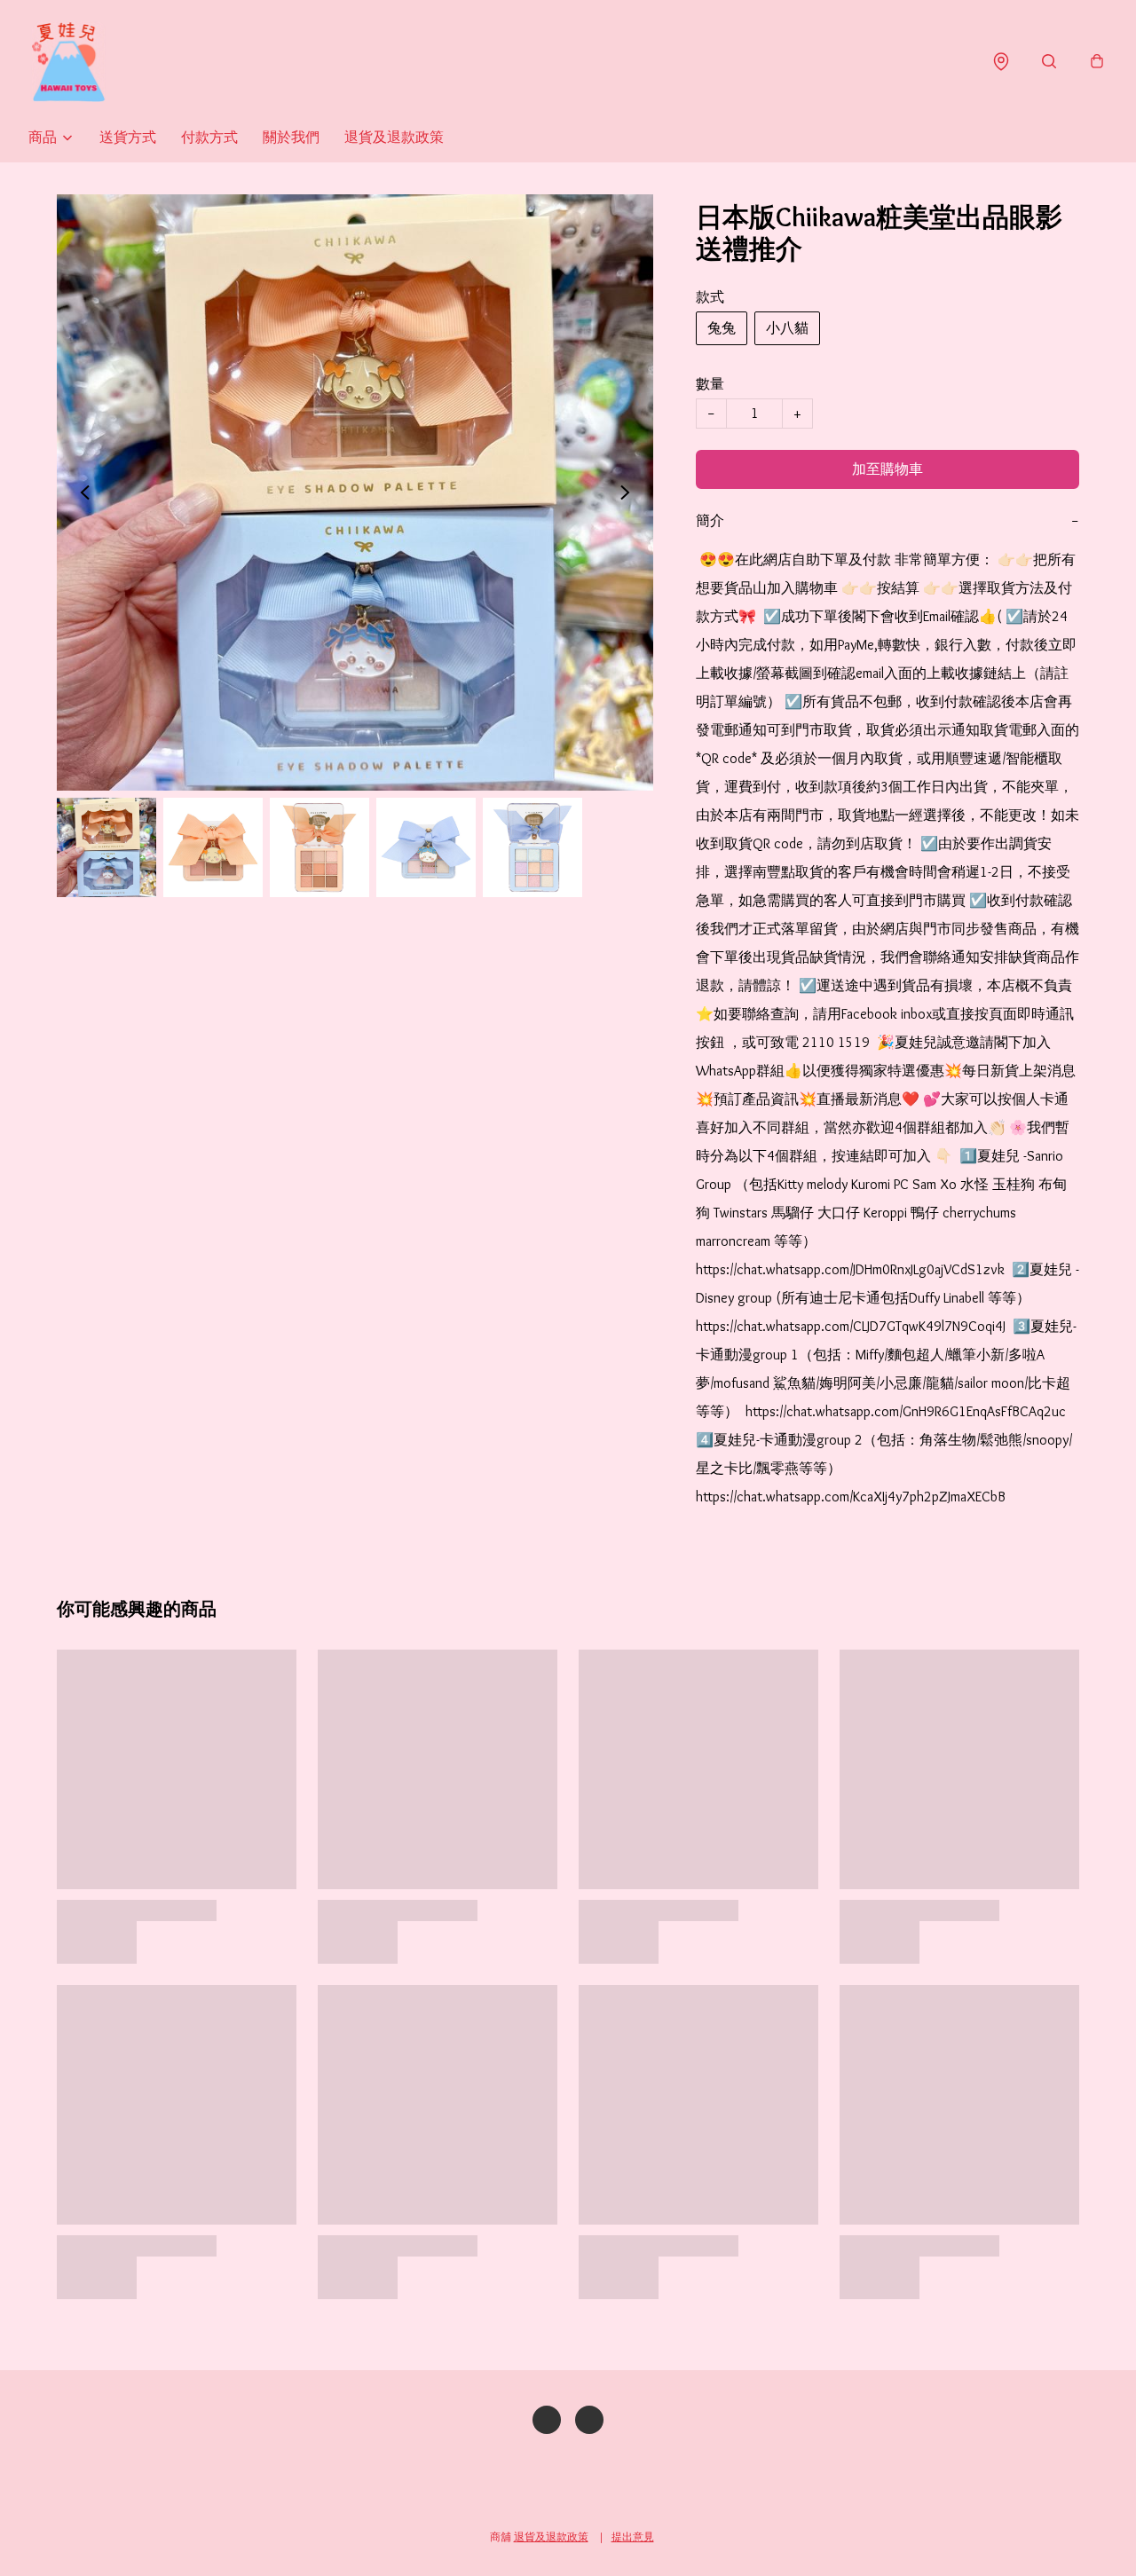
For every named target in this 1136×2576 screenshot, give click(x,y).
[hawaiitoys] (68, 62)
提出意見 (633, 2537)
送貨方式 (128, 137)
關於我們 (291, 137)
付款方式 (209, 137)
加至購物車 (887, 469)
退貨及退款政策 (394, 137)
